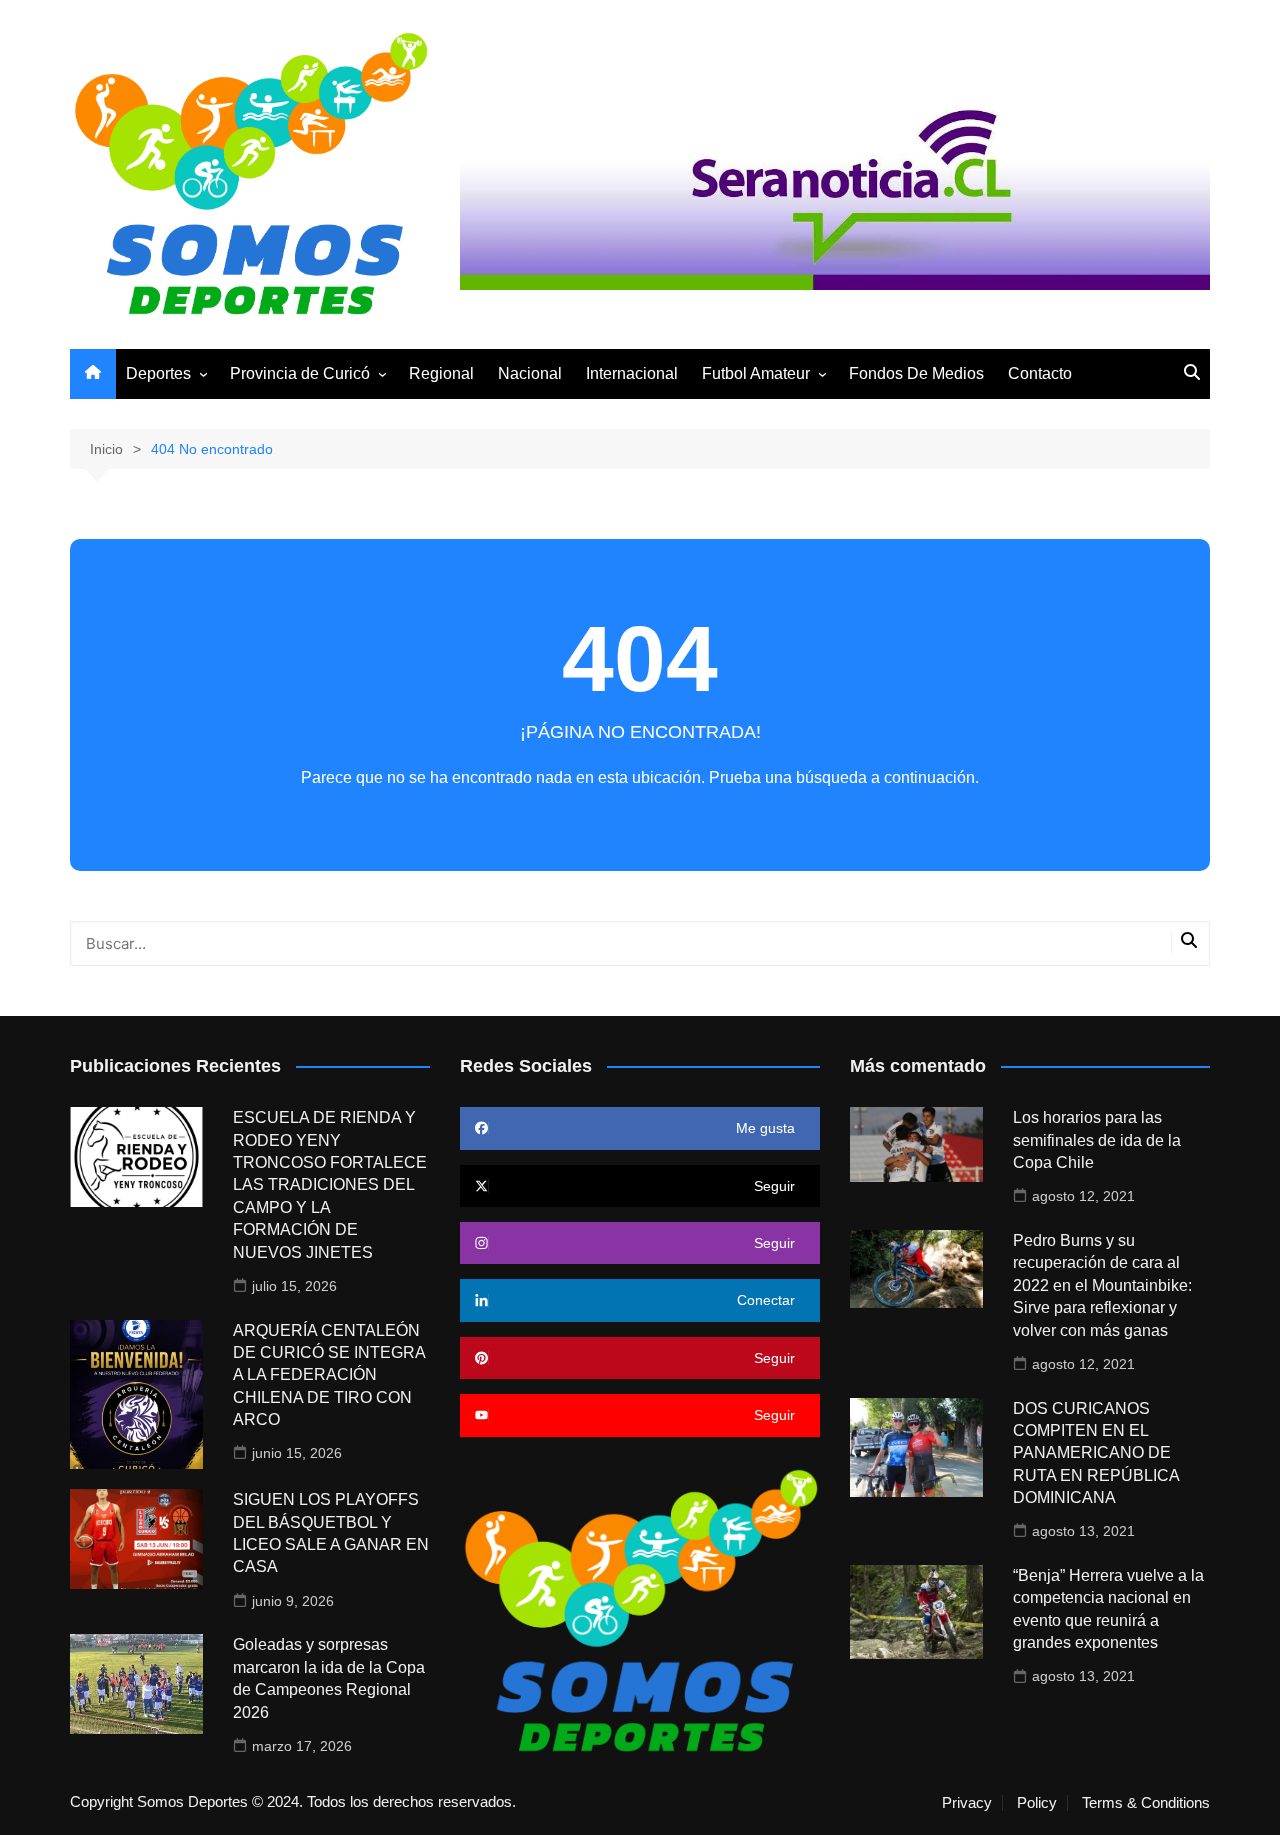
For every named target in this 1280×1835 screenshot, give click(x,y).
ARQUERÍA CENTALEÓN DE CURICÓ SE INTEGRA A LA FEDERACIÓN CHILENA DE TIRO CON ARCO (329, 1375)
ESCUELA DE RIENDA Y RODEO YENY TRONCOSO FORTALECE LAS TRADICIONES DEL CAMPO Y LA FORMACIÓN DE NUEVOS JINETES (330, 1184)
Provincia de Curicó (300, 373)
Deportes (158, 373)
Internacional (632, 373)
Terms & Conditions (1146, 1803)
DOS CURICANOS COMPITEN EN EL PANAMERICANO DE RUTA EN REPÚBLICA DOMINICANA (1096, 1453)
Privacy (967, 1803)
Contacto (1040, 373)
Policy (1037, 1803)
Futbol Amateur (756, 373)
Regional (441, 373)
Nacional (530, 373)
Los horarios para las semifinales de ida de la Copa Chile (1097, 1140)
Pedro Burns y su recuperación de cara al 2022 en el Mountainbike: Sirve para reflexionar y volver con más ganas (1102, 1285)
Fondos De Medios (916, 373)
